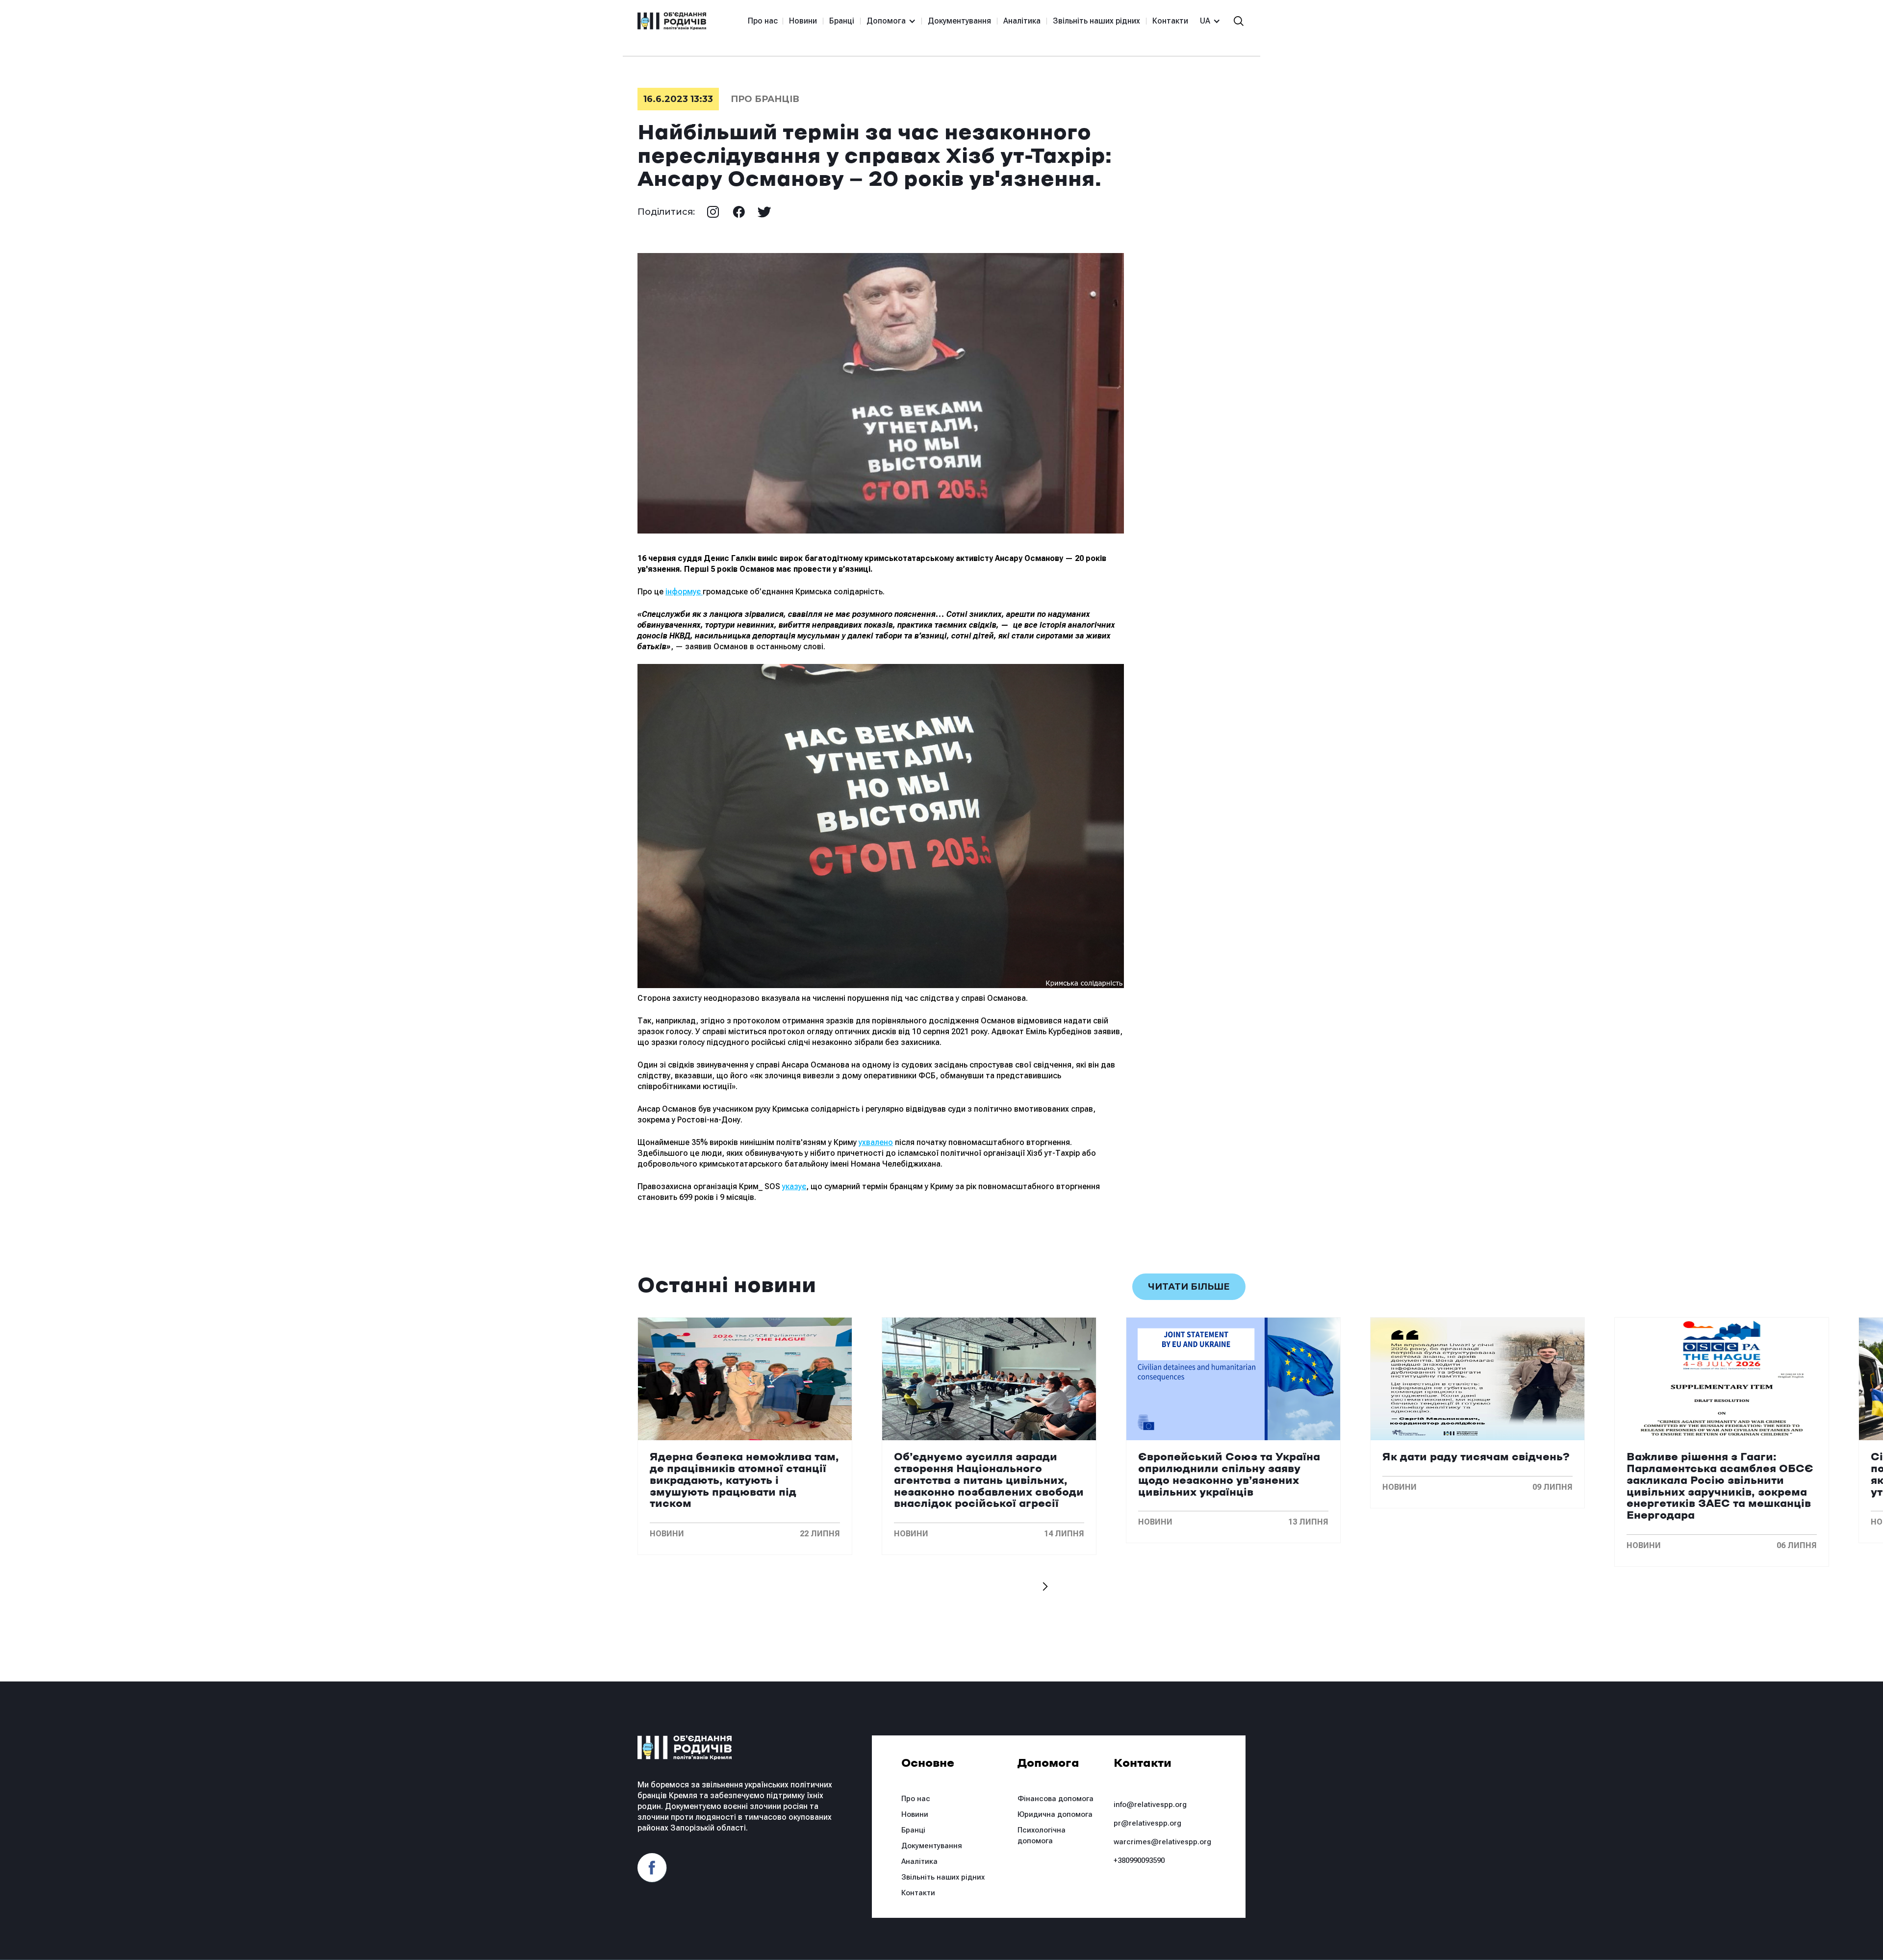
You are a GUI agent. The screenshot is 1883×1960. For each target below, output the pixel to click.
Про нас (763, 21)
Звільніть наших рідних (1096, 21)
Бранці (842, 21)
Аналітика (1022, 21)
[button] (887, 21)
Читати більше (1189, 1287)
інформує (684, 592)
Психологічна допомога (1042, 1835)
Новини (803, 21)
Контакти (1170, 21)
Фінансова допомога (1056, 1799)
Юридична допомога (1055, 1814)
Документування (959, 21)
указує (794, 1186)
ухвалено (876, 1142)
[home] (672, 21)
